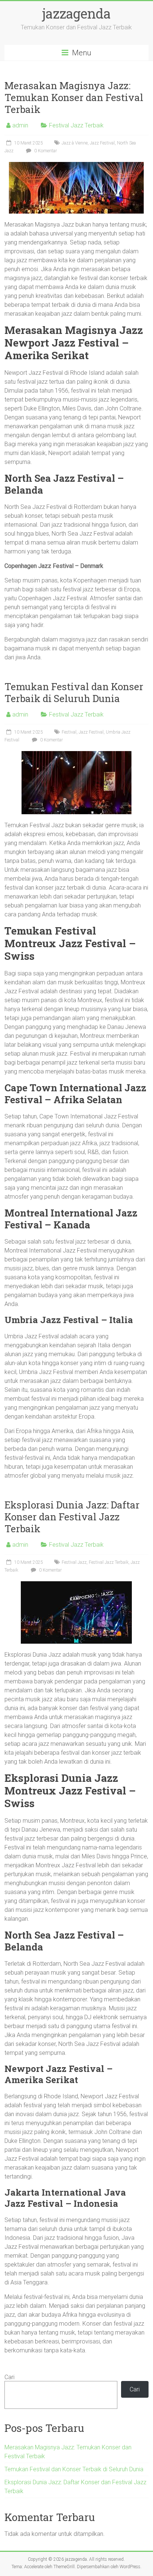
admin (20, 125)
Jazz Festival (102, 143)
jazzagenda (76, 13)
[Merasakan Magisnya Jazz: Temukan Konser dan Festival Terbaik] (76, 165)
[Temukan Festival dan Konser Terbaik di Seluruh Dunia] (76, 755)
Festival (69, 732)
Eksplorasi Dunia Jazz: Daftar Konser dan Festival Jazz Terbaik (72, 1517)
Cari (9, 2377)
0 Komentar (45, 151)
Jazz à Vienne (75, 143)
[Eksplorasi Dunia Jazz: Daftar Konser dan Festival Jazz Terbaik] (76, 1585)
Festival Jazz (74, 1562)
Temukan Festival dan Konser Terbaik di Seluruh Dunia (74, 692)
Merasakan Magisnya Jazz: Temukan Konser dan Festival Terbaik (74, 97)
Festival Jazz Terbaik (76, 125)
